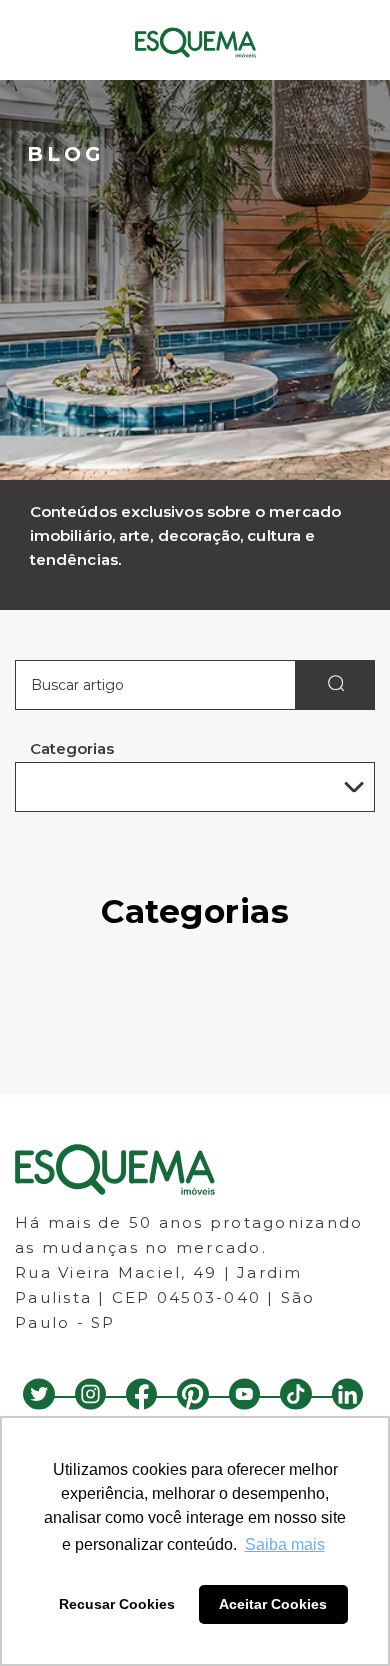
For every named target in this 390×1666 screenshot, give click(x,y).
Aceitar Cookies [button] (273, 1604)
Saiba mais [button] (285, 1544)
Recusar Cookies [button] (117, 1604)
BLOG (66, 154)
